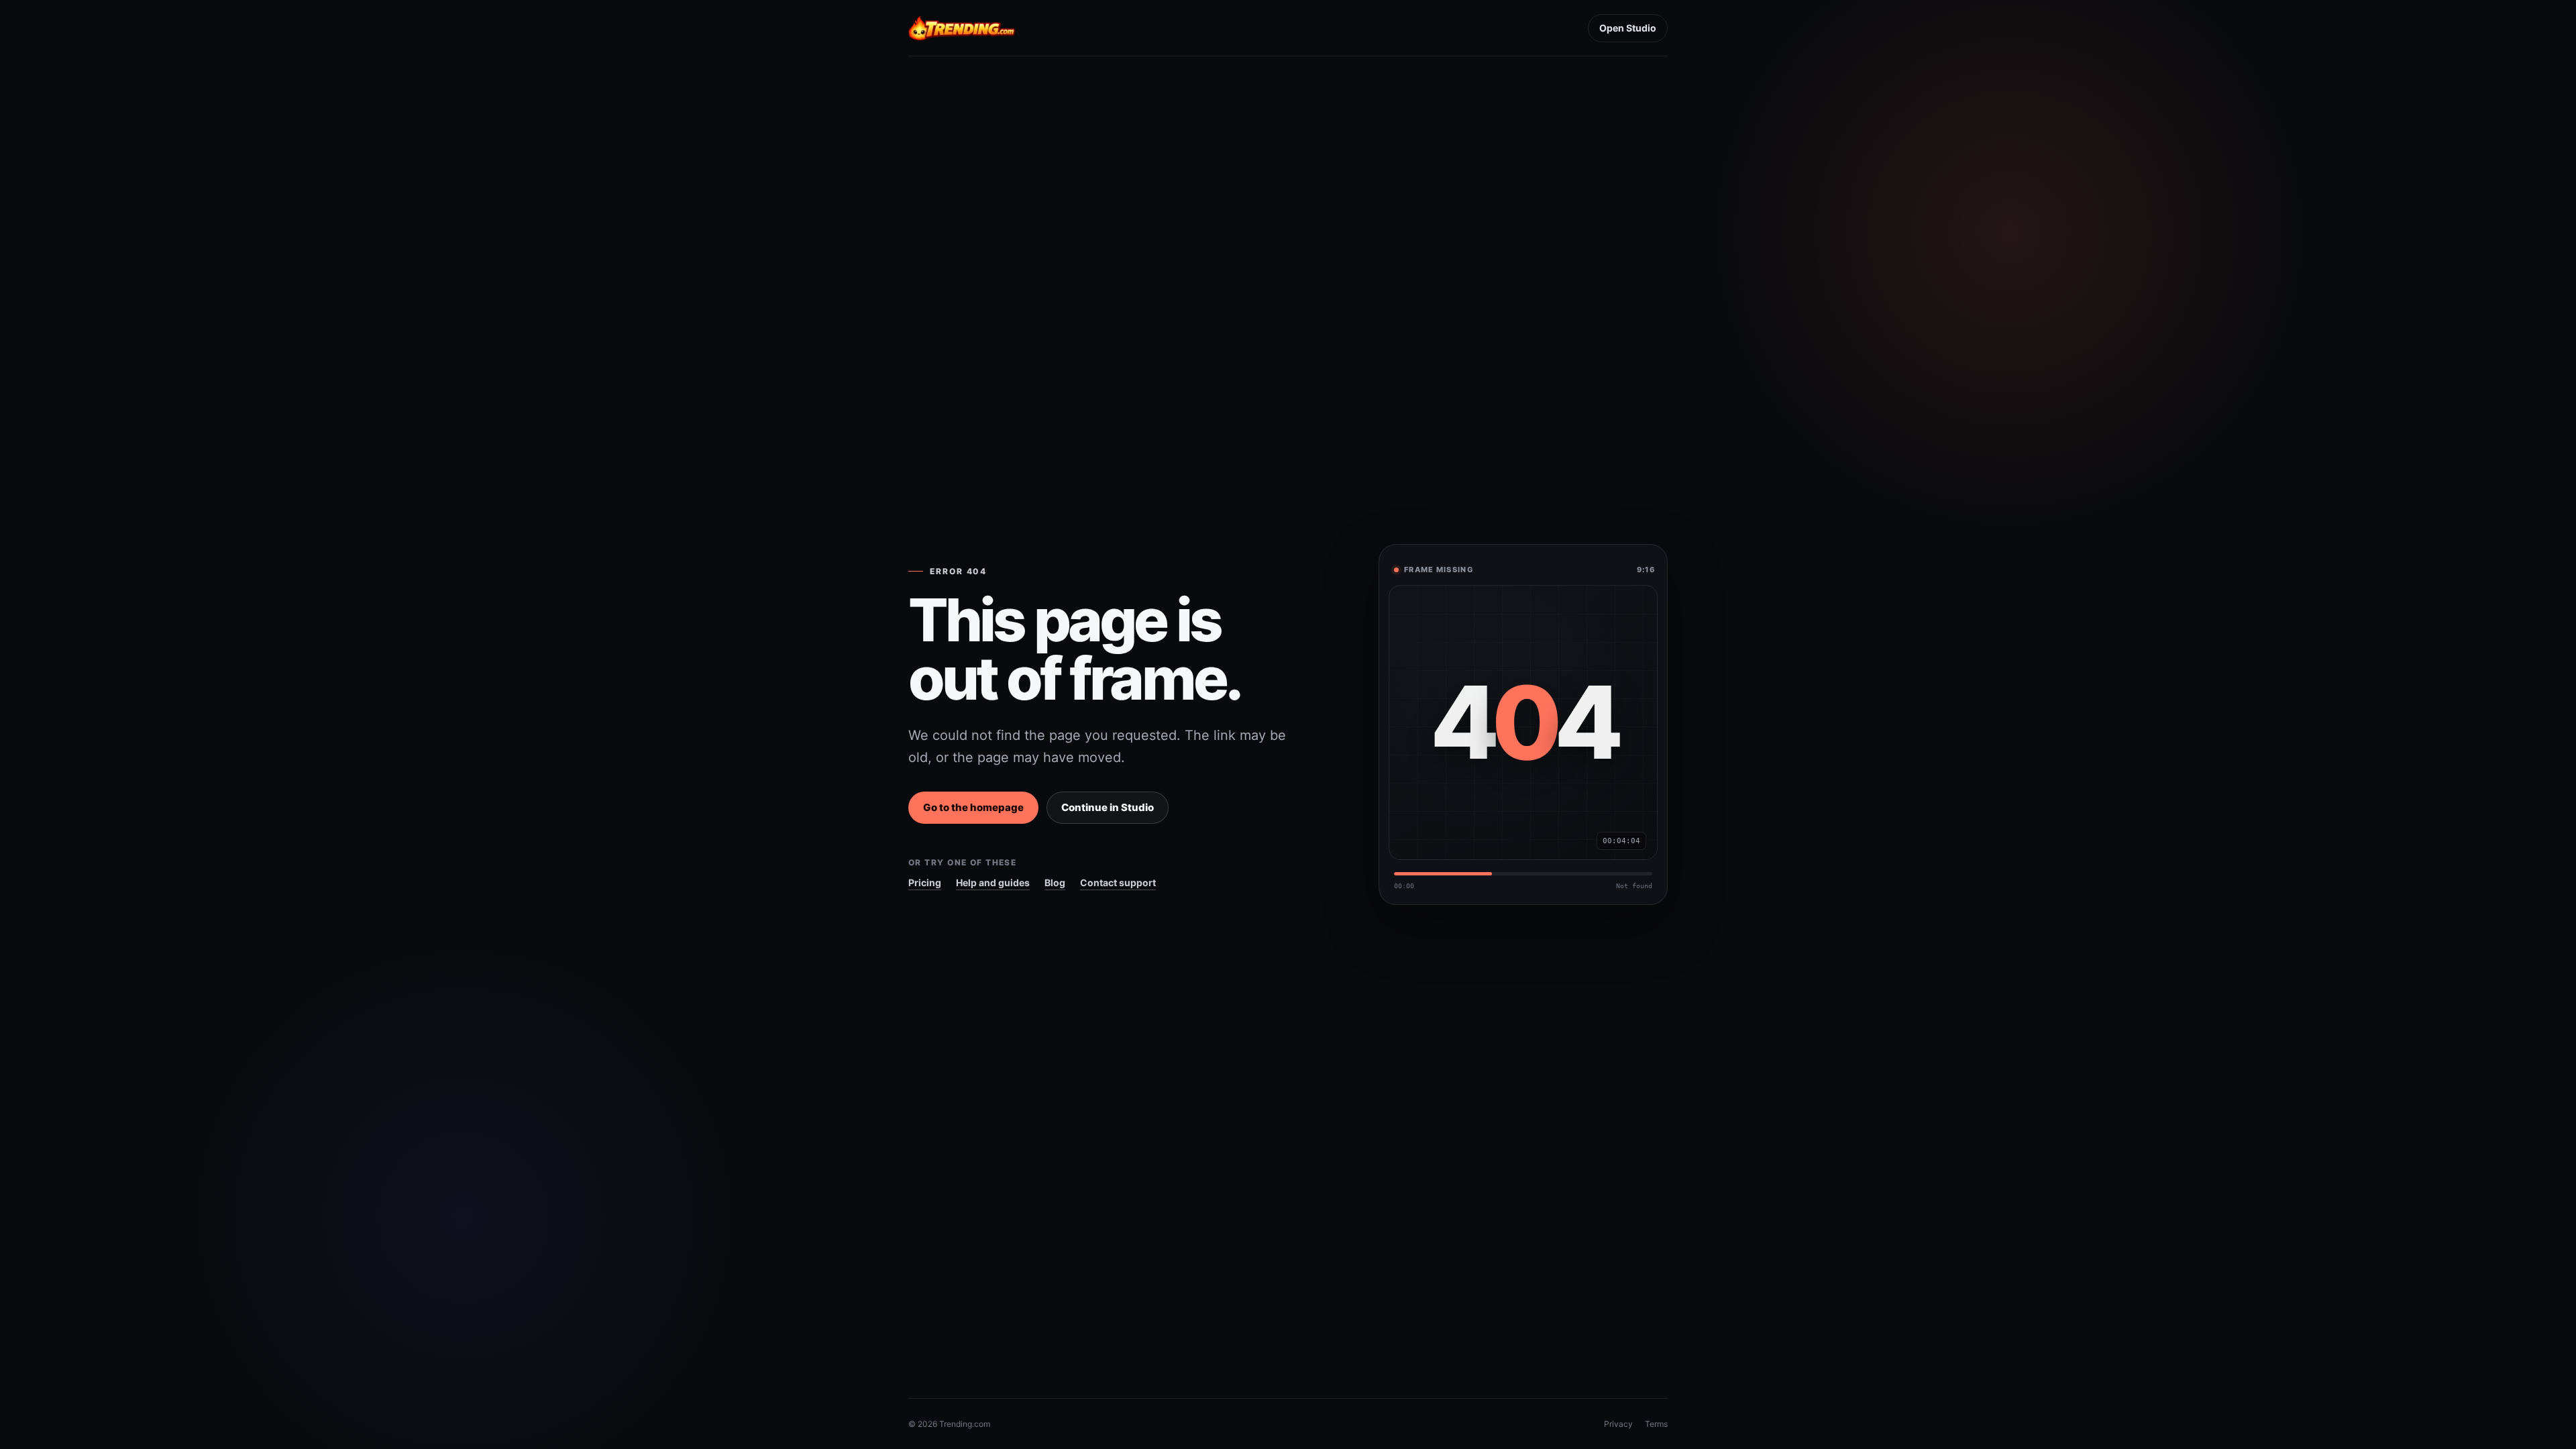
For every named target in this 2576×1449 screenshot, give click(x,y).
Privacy (1618, 1424)
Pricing (925, 882)
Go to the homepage (973, 807)
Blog (1055, 882)
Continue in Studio (1108, 807)
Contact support (1118, 882)
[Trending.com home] (962, 28)
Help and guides (993, 882)
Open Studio (1628, 28)
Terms (1656, 1424)
